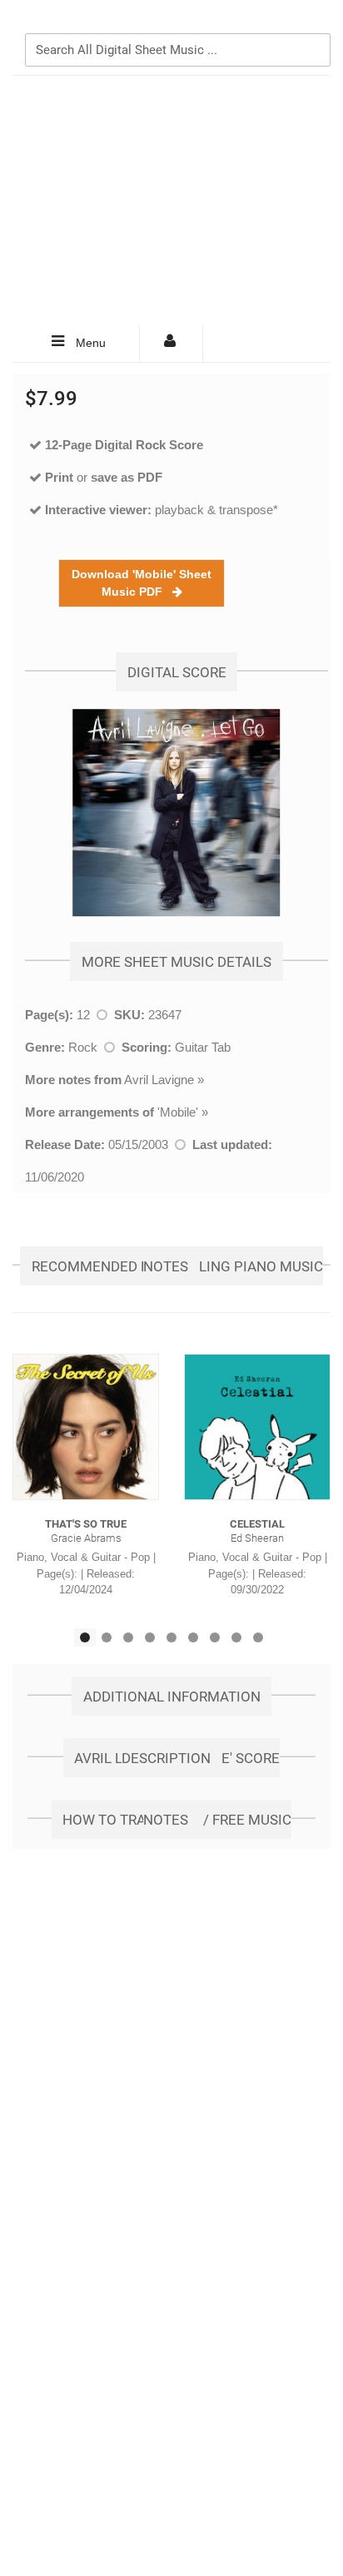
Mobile (178, 1112)
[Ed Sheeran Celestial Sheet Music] (257, 1427)
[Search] (314, 22)
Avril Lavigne (159, 1080)
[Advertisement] (171, 201)
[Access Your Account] (171, 344)
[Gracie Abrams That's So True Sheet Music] (86, 1427)
